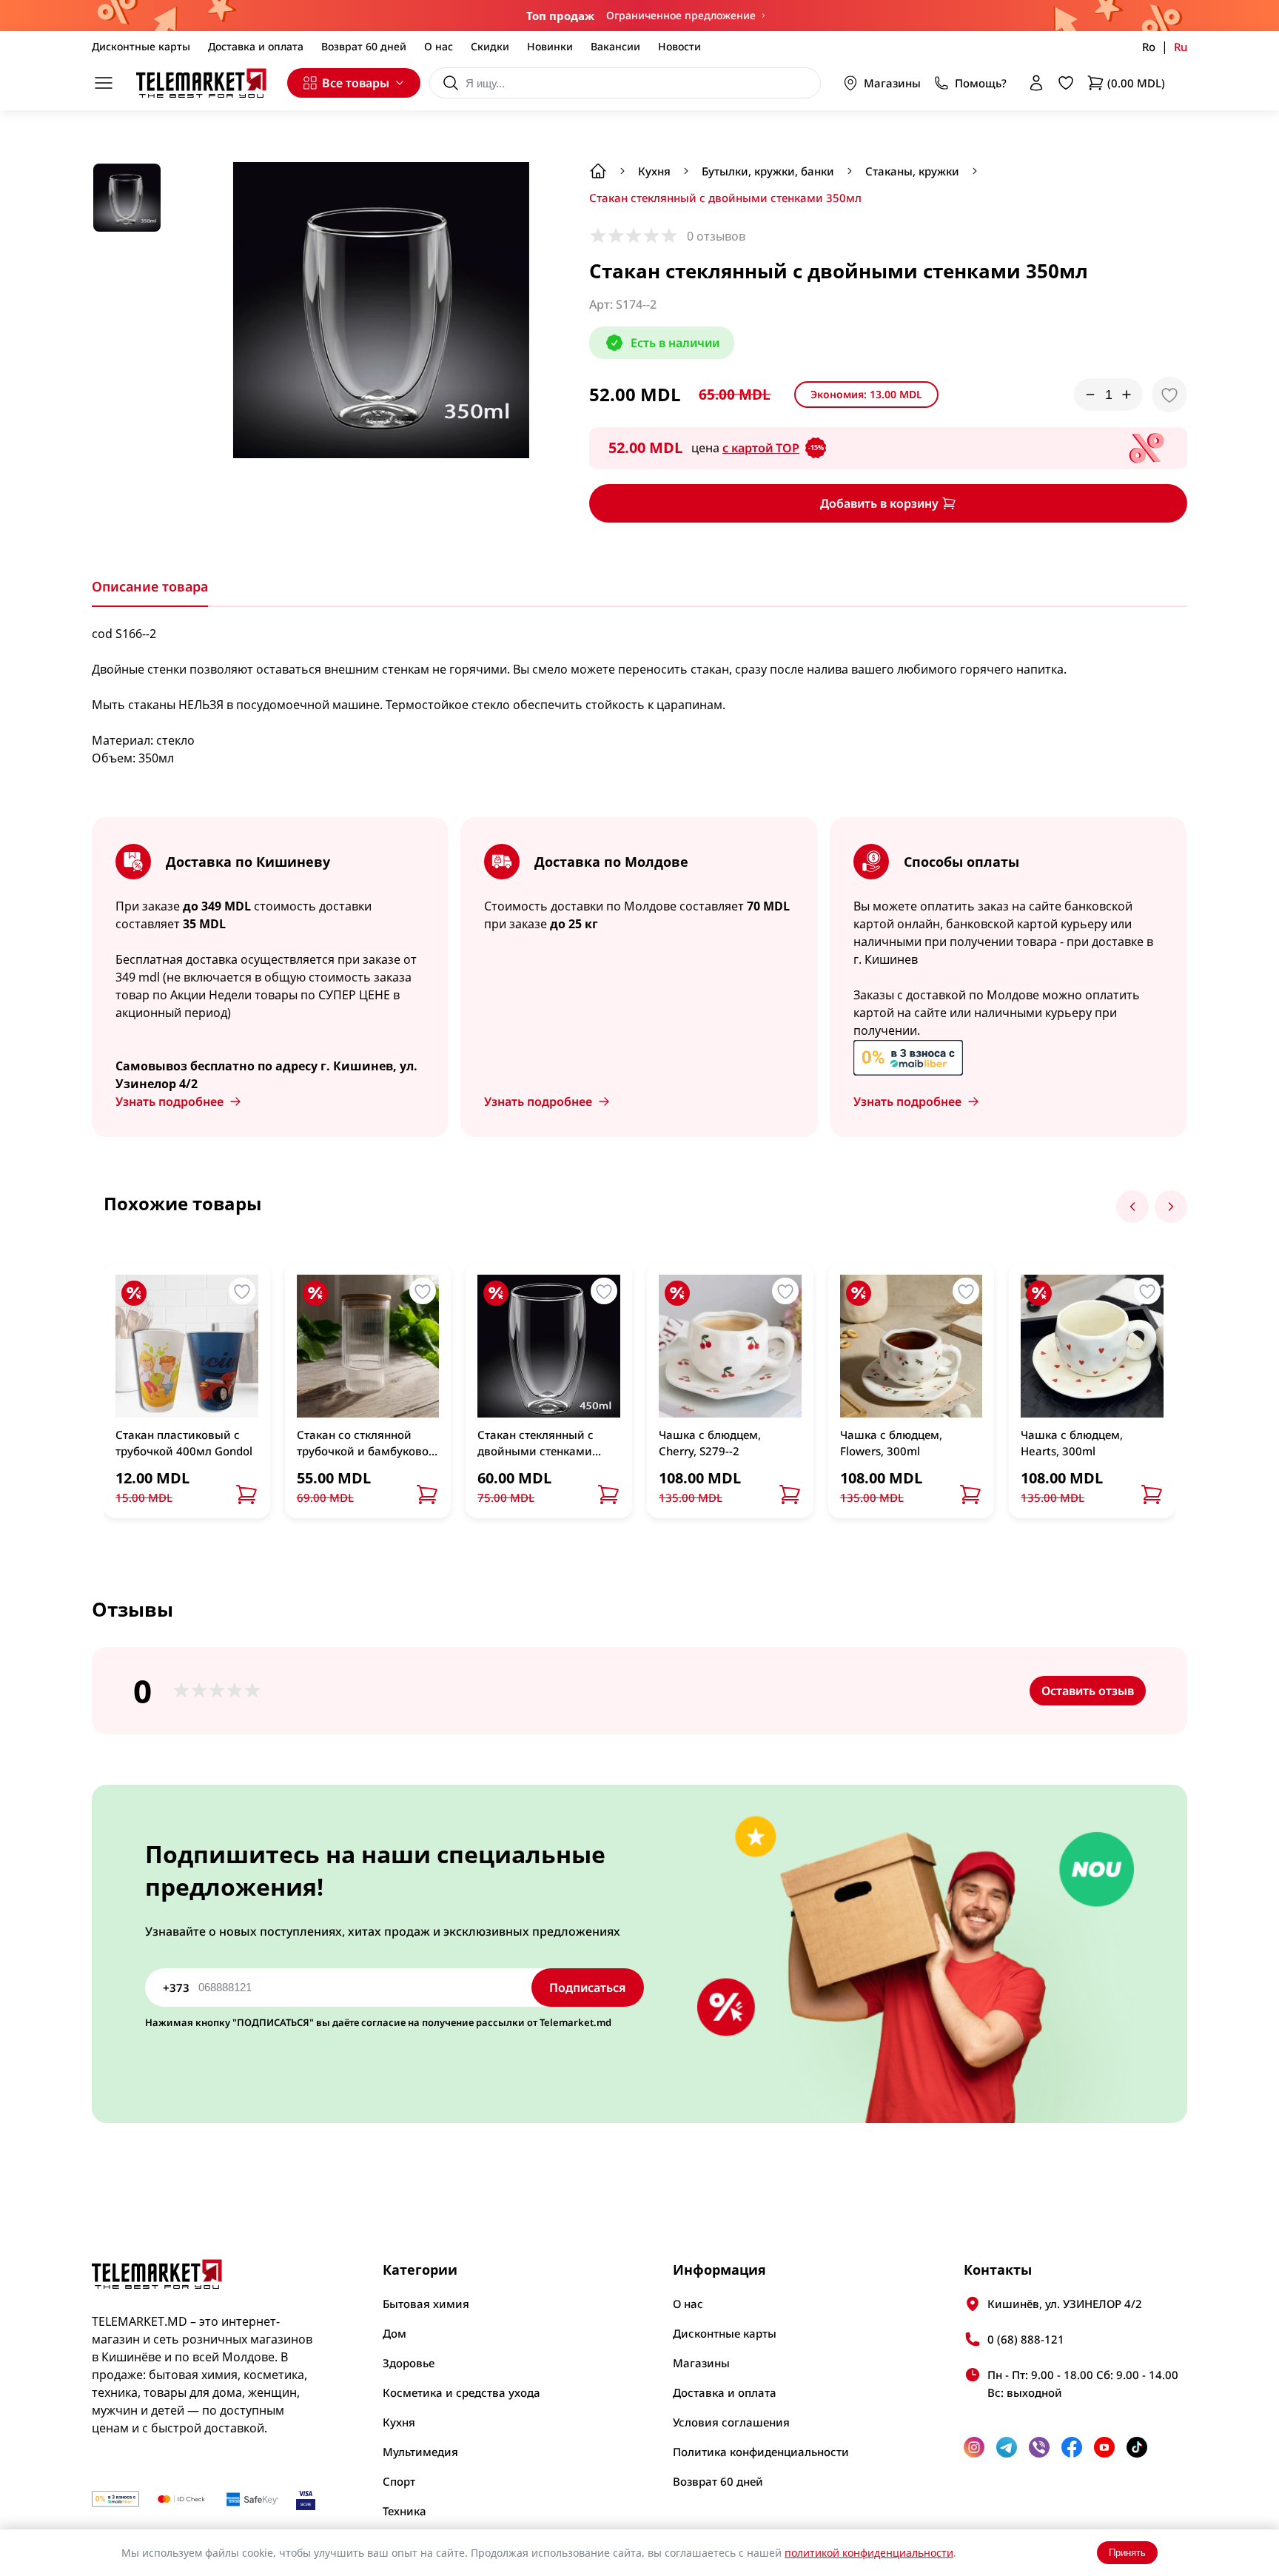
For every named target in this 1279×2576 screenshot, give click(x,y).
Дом (395, 2333)
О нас (439, 46)
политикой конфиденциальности (869, 2553)
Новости (679, 46)
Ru (1181, 47)
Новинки (550, 46)
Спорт (399, 2481)
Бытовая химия (426, 2304)
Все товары (356, 83)
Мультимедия (420, 2452)
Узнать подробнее (169, 1101)
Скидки (490, 46)
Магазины (892, 83)
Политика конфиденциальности (761, 2452)
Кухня (654, 171)
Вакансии (615, 46)
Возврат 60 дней (364, 46)
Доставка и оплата (256, 46)
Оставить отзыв (1088, 1691)
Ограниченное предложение (681, 15)
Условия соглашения (731, 2422)
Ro (1149, 47)
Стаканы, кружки (912, 171)
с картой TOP (773, 448)
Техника (404, 2511)
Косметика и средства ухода (461, 2392)
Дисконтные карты (141, 46)
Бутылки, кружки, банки (768, 171)
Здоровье (409, 2363)
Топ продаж (560, 16)
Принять (1127, 2553)
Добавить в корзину (879, 503)
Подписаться (588, 1988)
